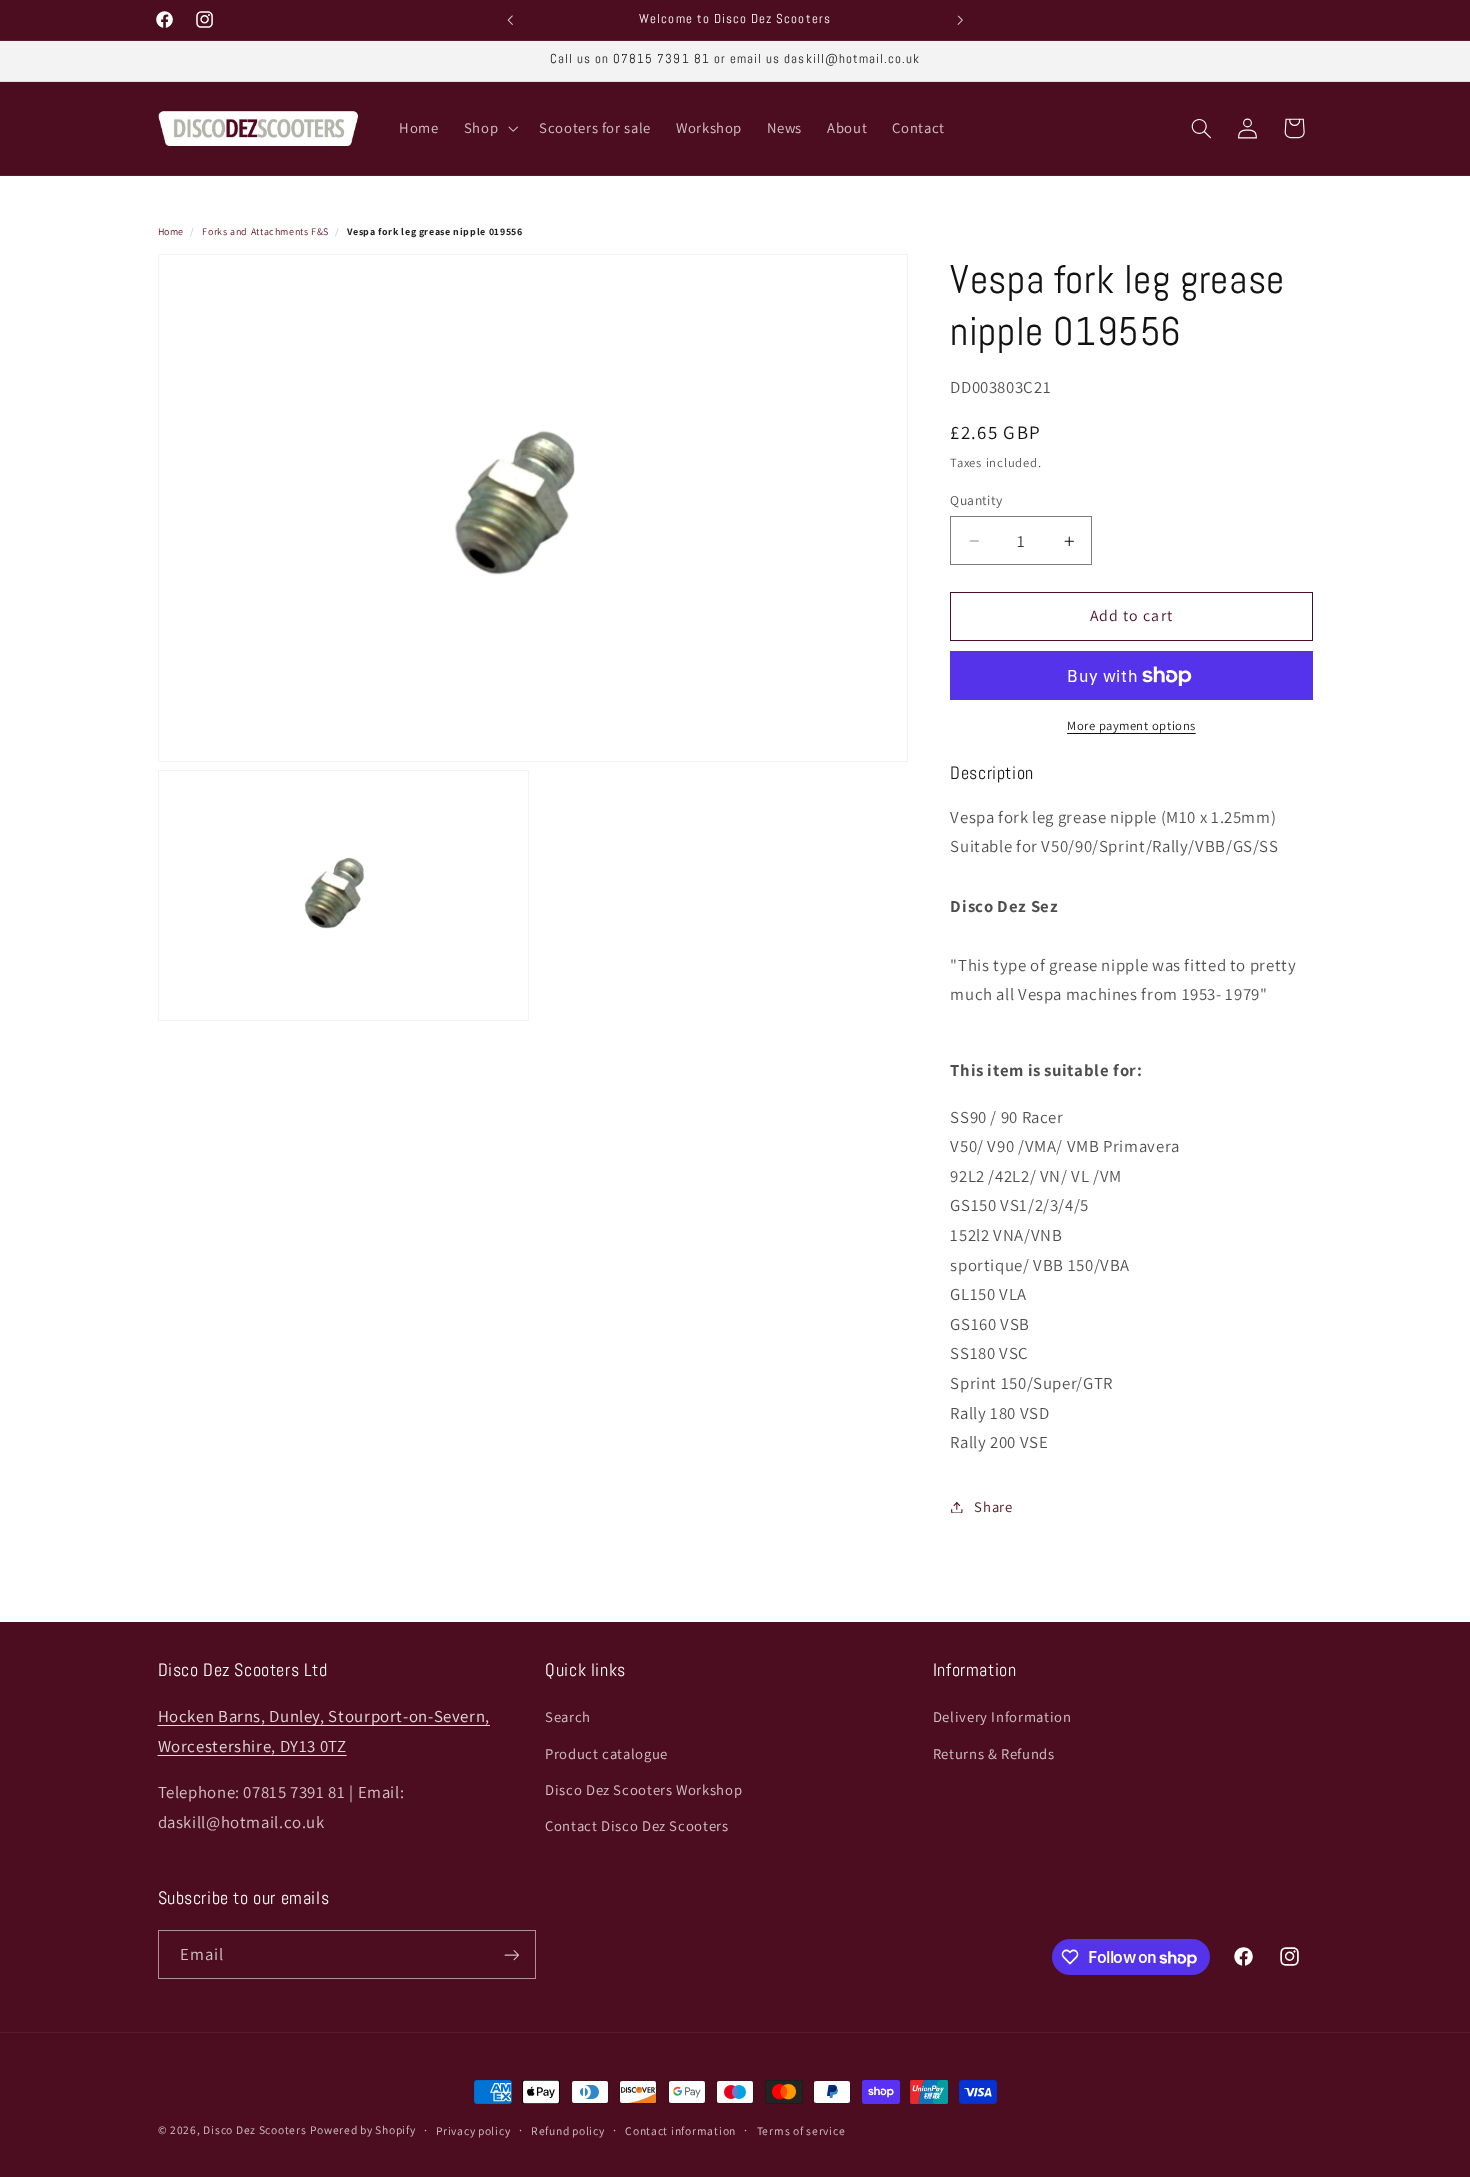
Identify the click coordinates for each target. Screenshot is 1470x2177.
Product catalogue (606, 1753)
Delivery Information (1002, 1716)
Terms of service (801, 2130)
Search (568, 1716)
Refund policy (568, 2130)
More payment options (1131, 725)
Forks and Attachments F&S (265, 231)
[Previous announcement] (510, 20)
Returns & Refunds (994, 1753)
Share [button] (993, 1506)
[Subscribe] (511, 1954)
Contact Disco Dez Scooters (636, 1826)
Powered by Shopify (362, 2129)
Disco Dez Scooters (254, 2129)
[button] (488, 129)
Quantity (976, 500)
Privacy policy (473, 2130)
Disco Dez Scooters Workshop (643, 1789)
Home (171, 231)
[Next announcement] (960, 20)
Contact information (680, 2130)
